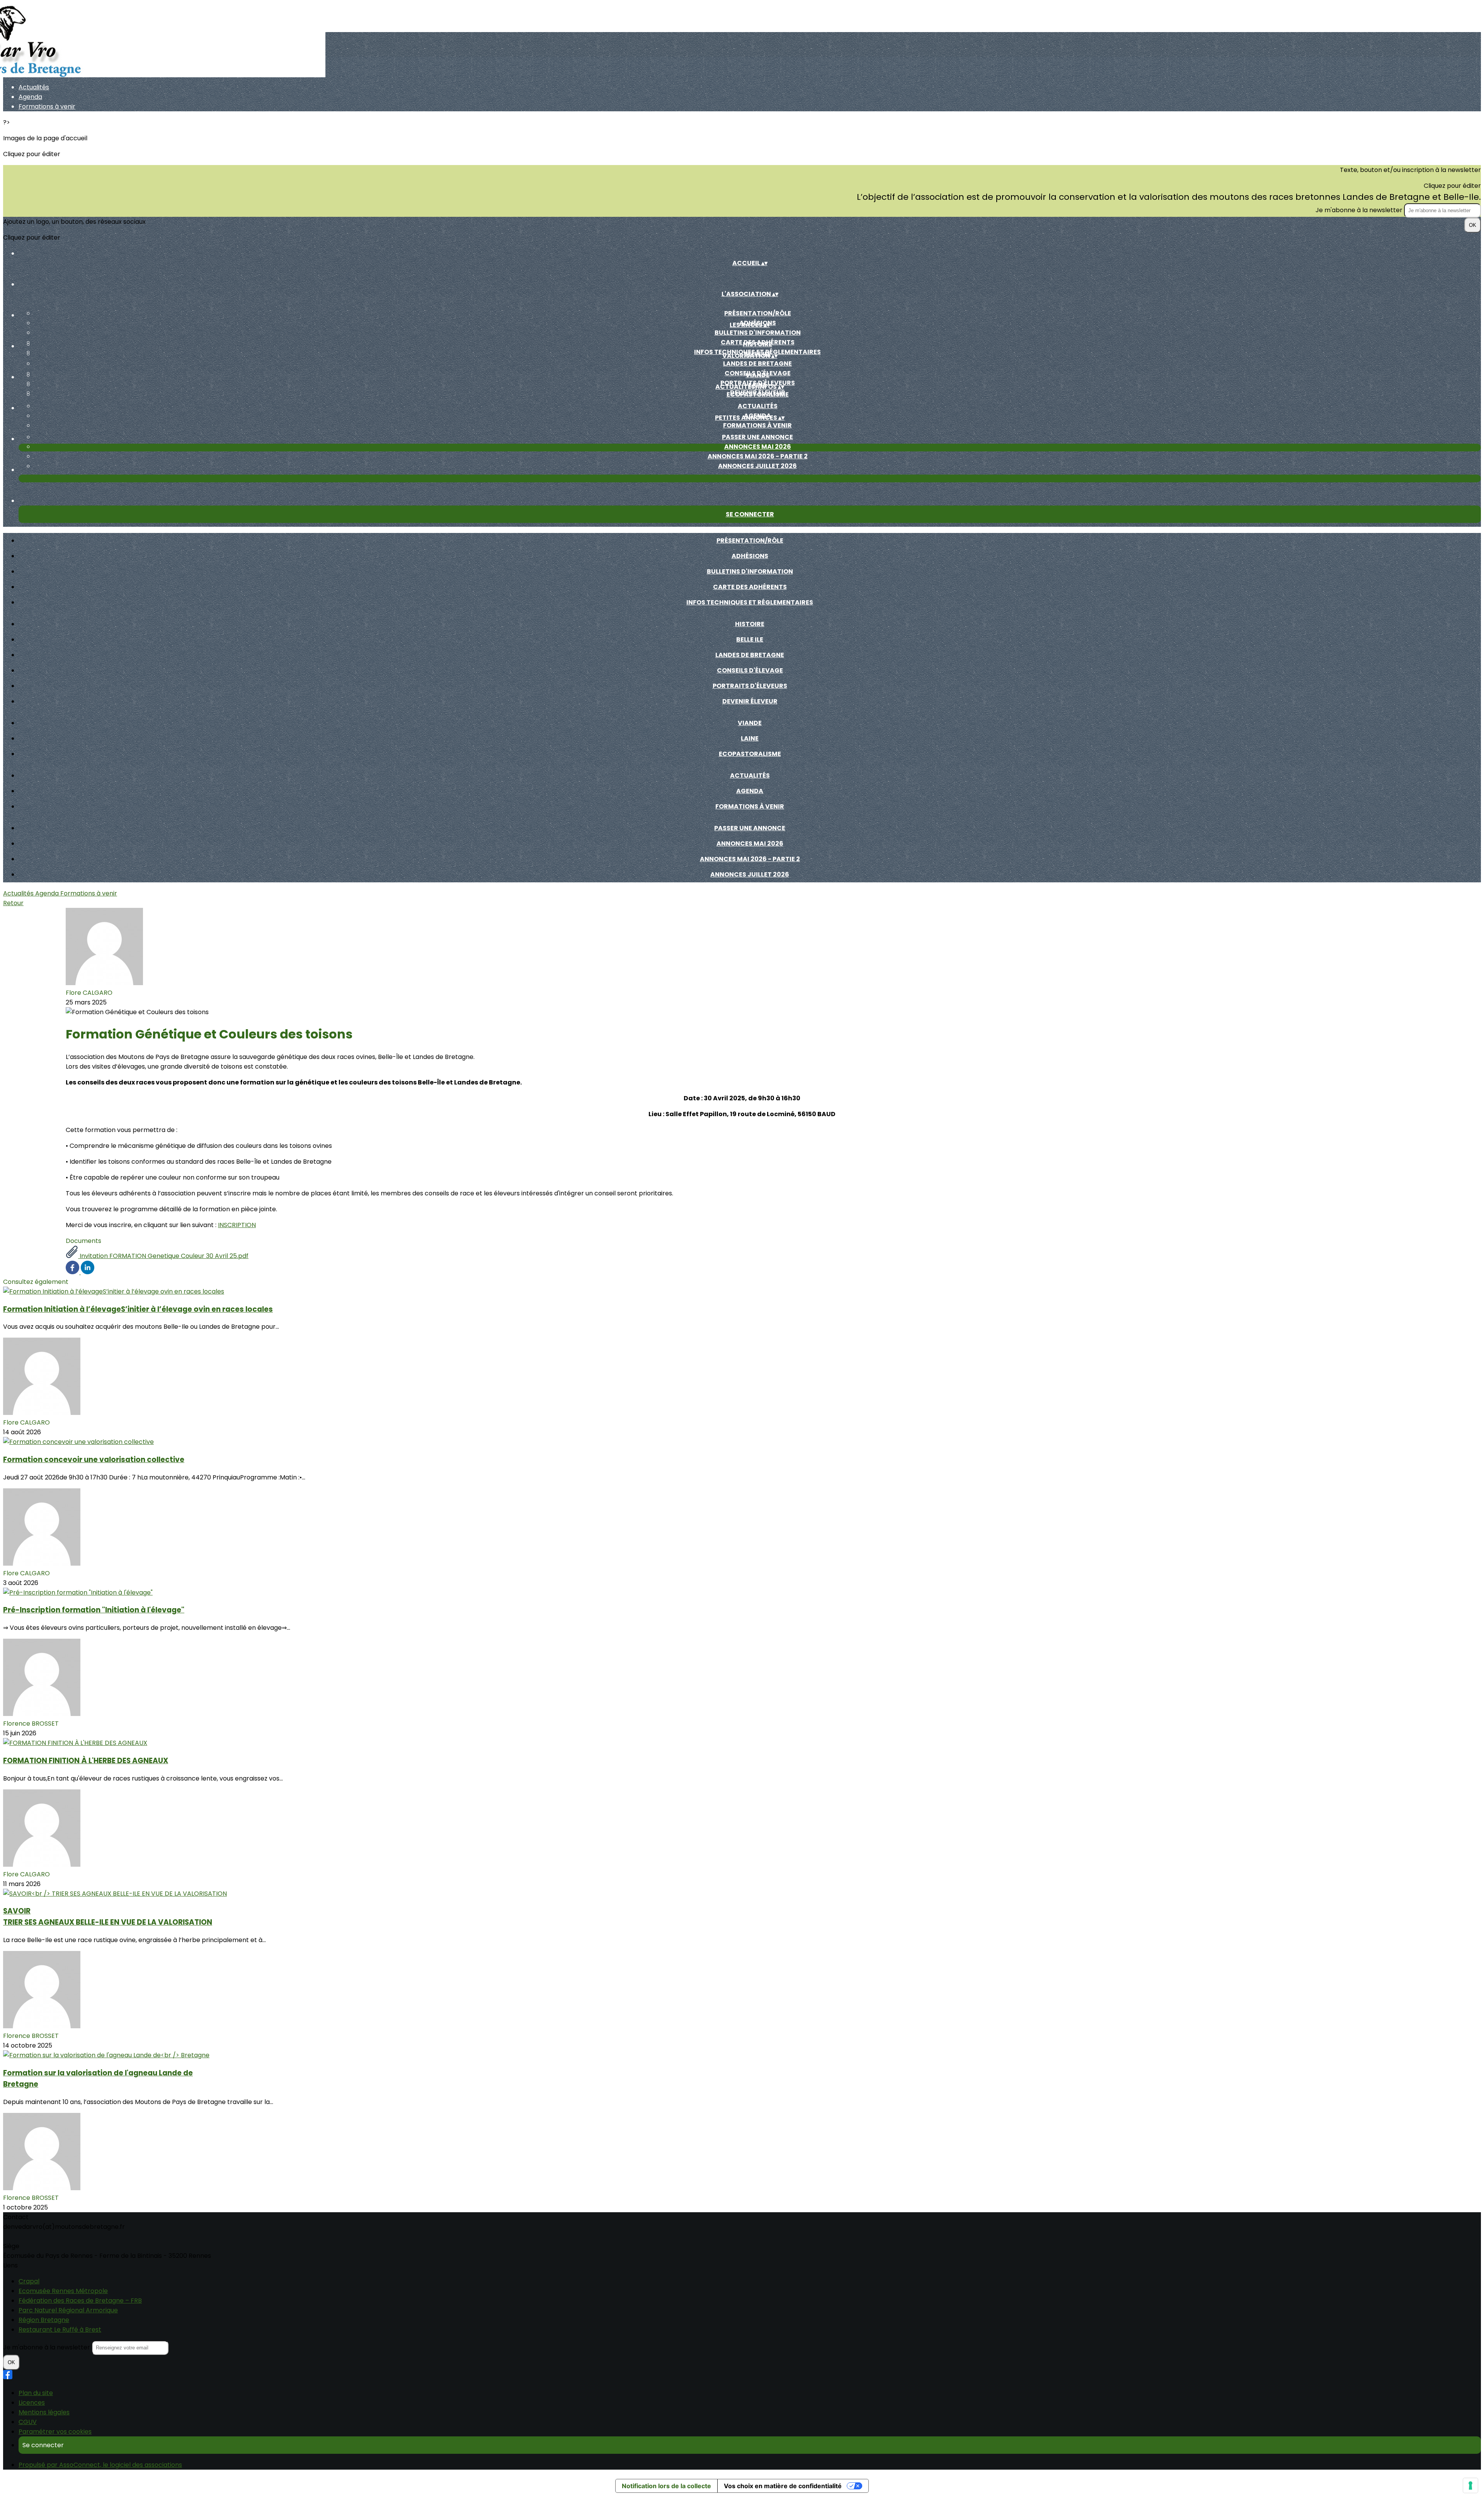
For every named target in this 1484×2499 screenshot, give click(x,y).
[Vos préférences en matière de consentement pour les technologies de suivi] (1470, 2485)
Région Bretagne (44, 2320)
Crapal (29, 2281)
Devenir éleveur (750, 701)
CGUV (28, 2422)
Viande (757, 375)
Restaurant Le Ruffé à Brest (60, 2330)
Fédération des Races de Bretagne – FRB (80, 2301)
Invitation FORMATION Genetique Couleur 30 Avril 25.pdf (163, 1256)
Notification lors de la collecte (666, 2486)
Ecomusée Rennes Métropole (63, 2291)
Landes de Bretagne (757, 363)
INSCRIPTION (237, 1225)
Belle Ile (750, 639)
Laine (750, 738)
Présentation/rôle (758, 313)
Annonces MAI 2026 (758, 447)
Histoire (757, 344)
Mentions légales (44, 2412)
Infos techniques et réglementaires (750, 602)
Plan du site (36, 2393)
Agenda (30, 97)
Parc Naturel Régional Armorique (68, 2310)
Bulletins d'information (758, 333)
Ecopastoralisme (758, 394)
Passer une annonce (757, 437)
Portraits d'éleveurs (750, 686)
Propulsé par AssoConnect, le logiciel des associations (100, 2465)
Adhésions (750, 556)
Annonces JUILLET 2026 (757, 466)
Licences (32, 2403)
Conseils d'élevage (750, 670)
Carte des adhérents (750, 587)
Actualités (34, 87)
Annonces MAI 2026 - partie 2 (758, 456)
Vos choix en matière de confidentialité (783, 2486)
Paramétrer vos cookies (55, 2432)
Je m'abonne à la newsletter (1360, 210)
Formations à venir (47, 106)
